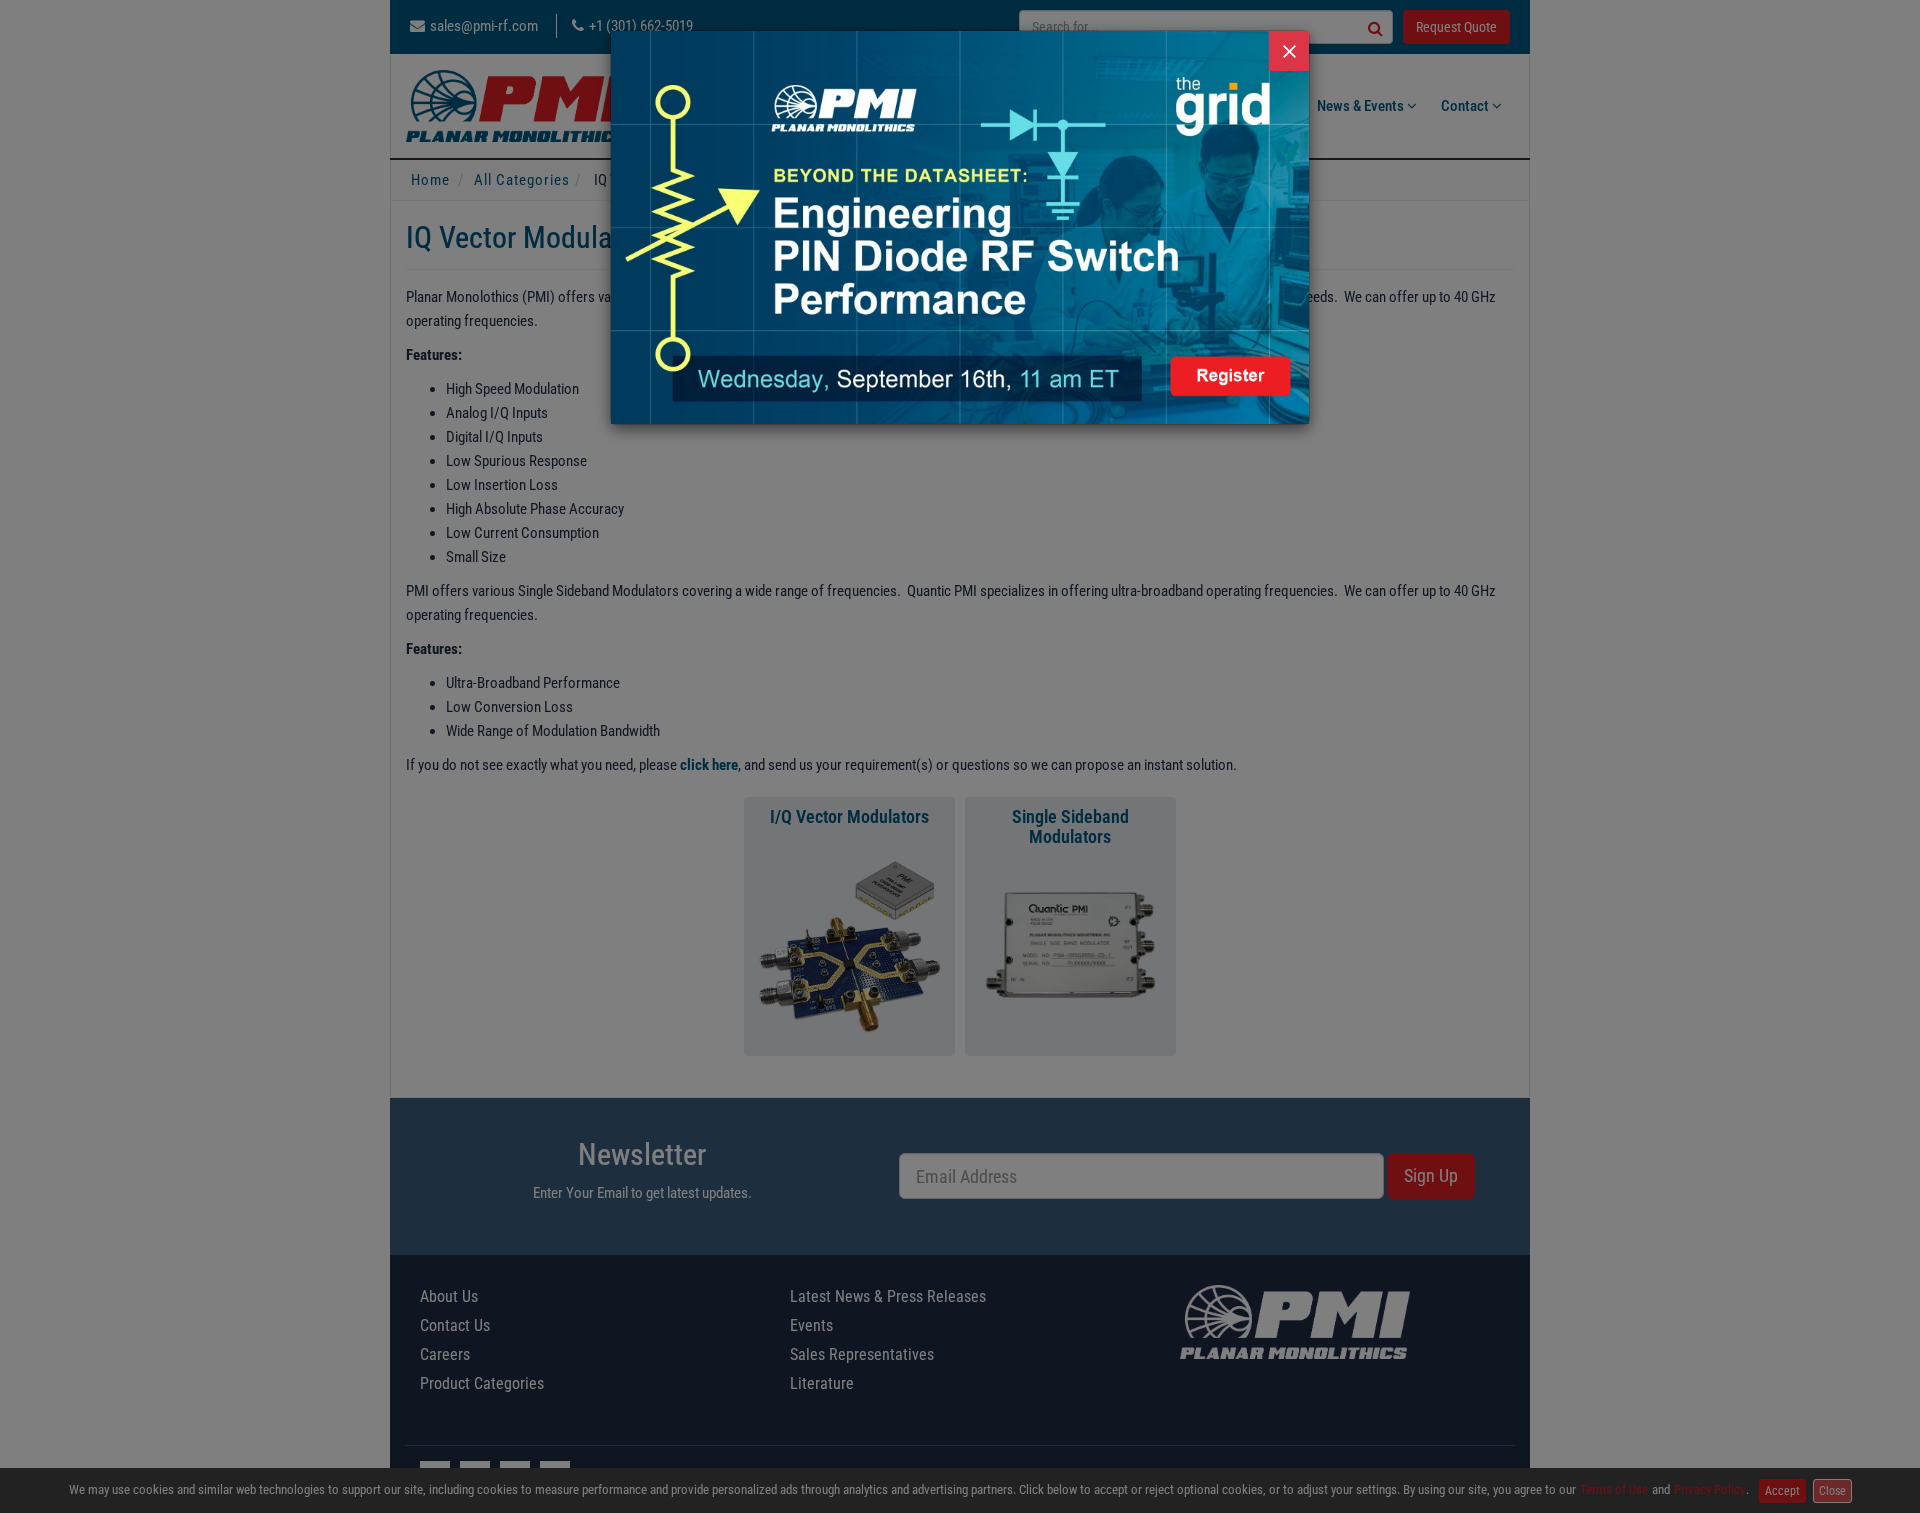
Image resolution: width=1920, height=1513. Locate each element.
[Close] (1289, 51)
